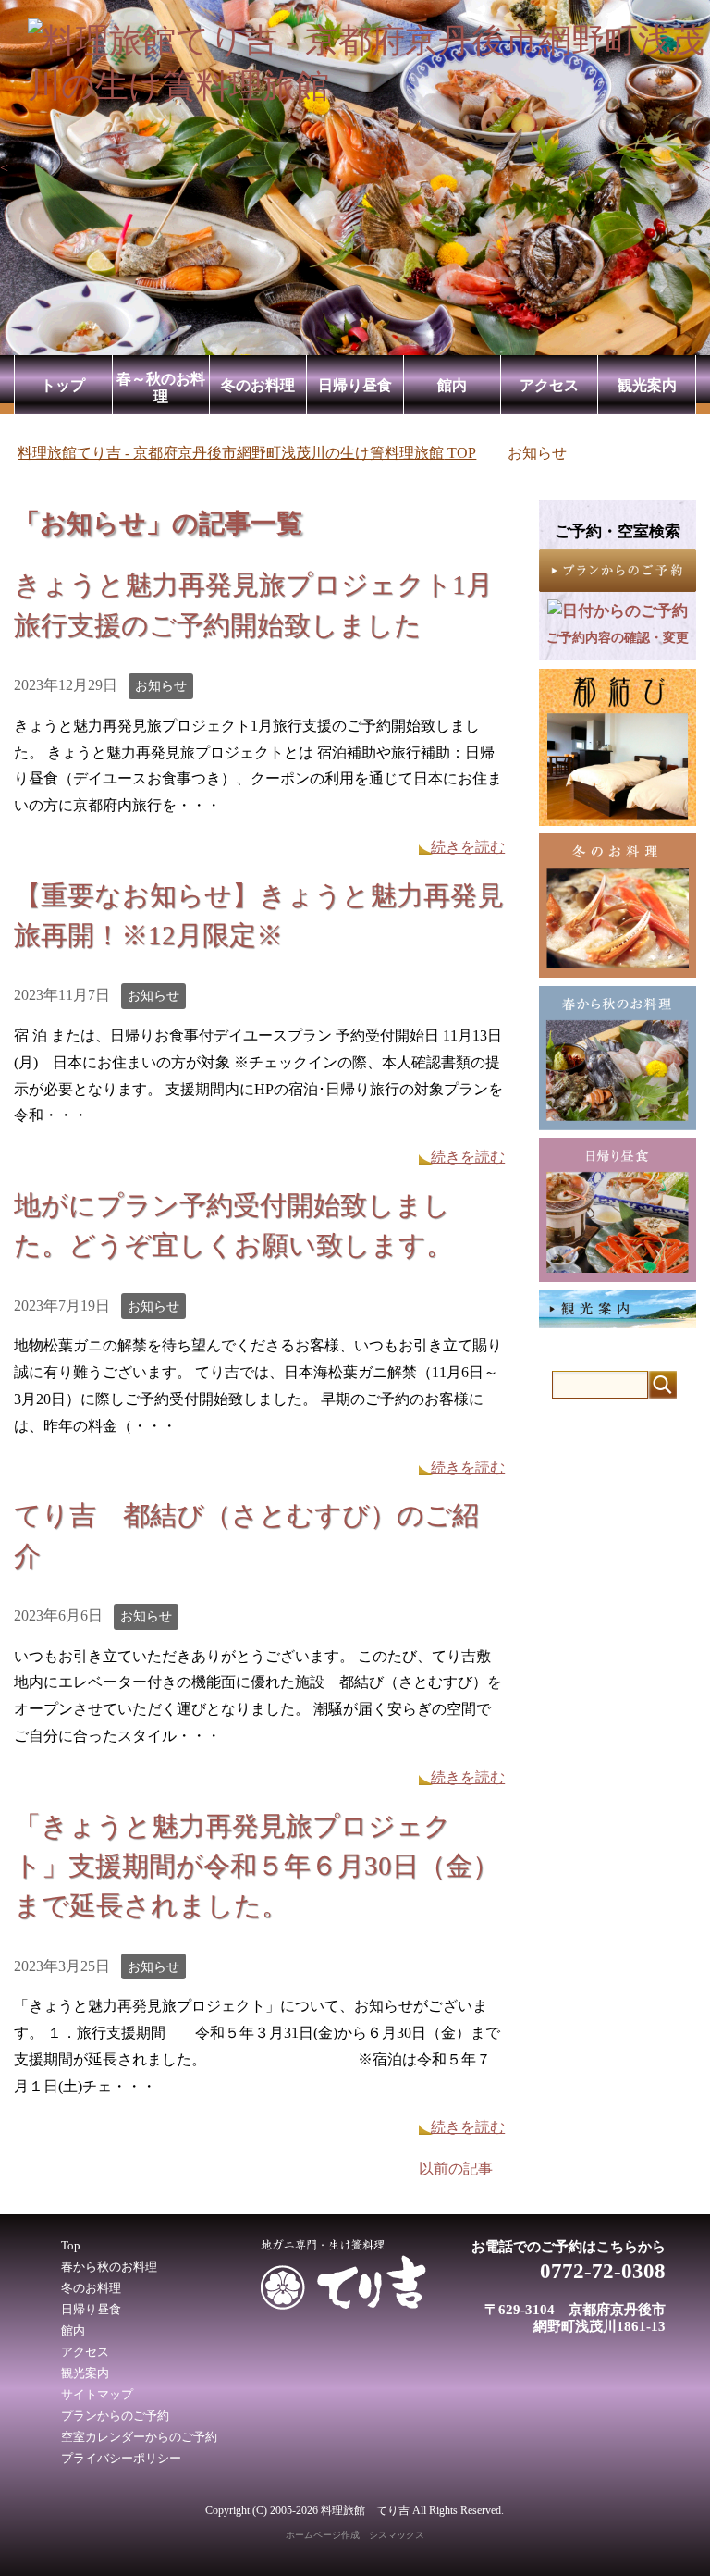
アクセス (549, 385)
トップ (63, 385)
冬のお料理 (258, 385)
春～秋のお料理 (161, 388)
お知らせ (161, 686)
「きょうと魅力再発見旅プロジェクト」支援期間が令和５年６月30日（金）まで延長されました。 (257, 1866)
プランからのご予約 (115, 2416)
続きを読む (468, 847)
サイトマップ (97, 2395)
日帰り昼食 (355, 385)
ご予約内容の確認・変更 (618, 638)
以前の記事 (456, 2169)
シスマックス (397, 2535)
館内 (452, 385)
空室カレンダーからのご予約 (139, 2437)
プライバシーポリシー (121, 2459)
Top (71, 2246)
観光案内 (647, 385)
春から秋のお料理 (109, 2267)
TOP (247, 453)
